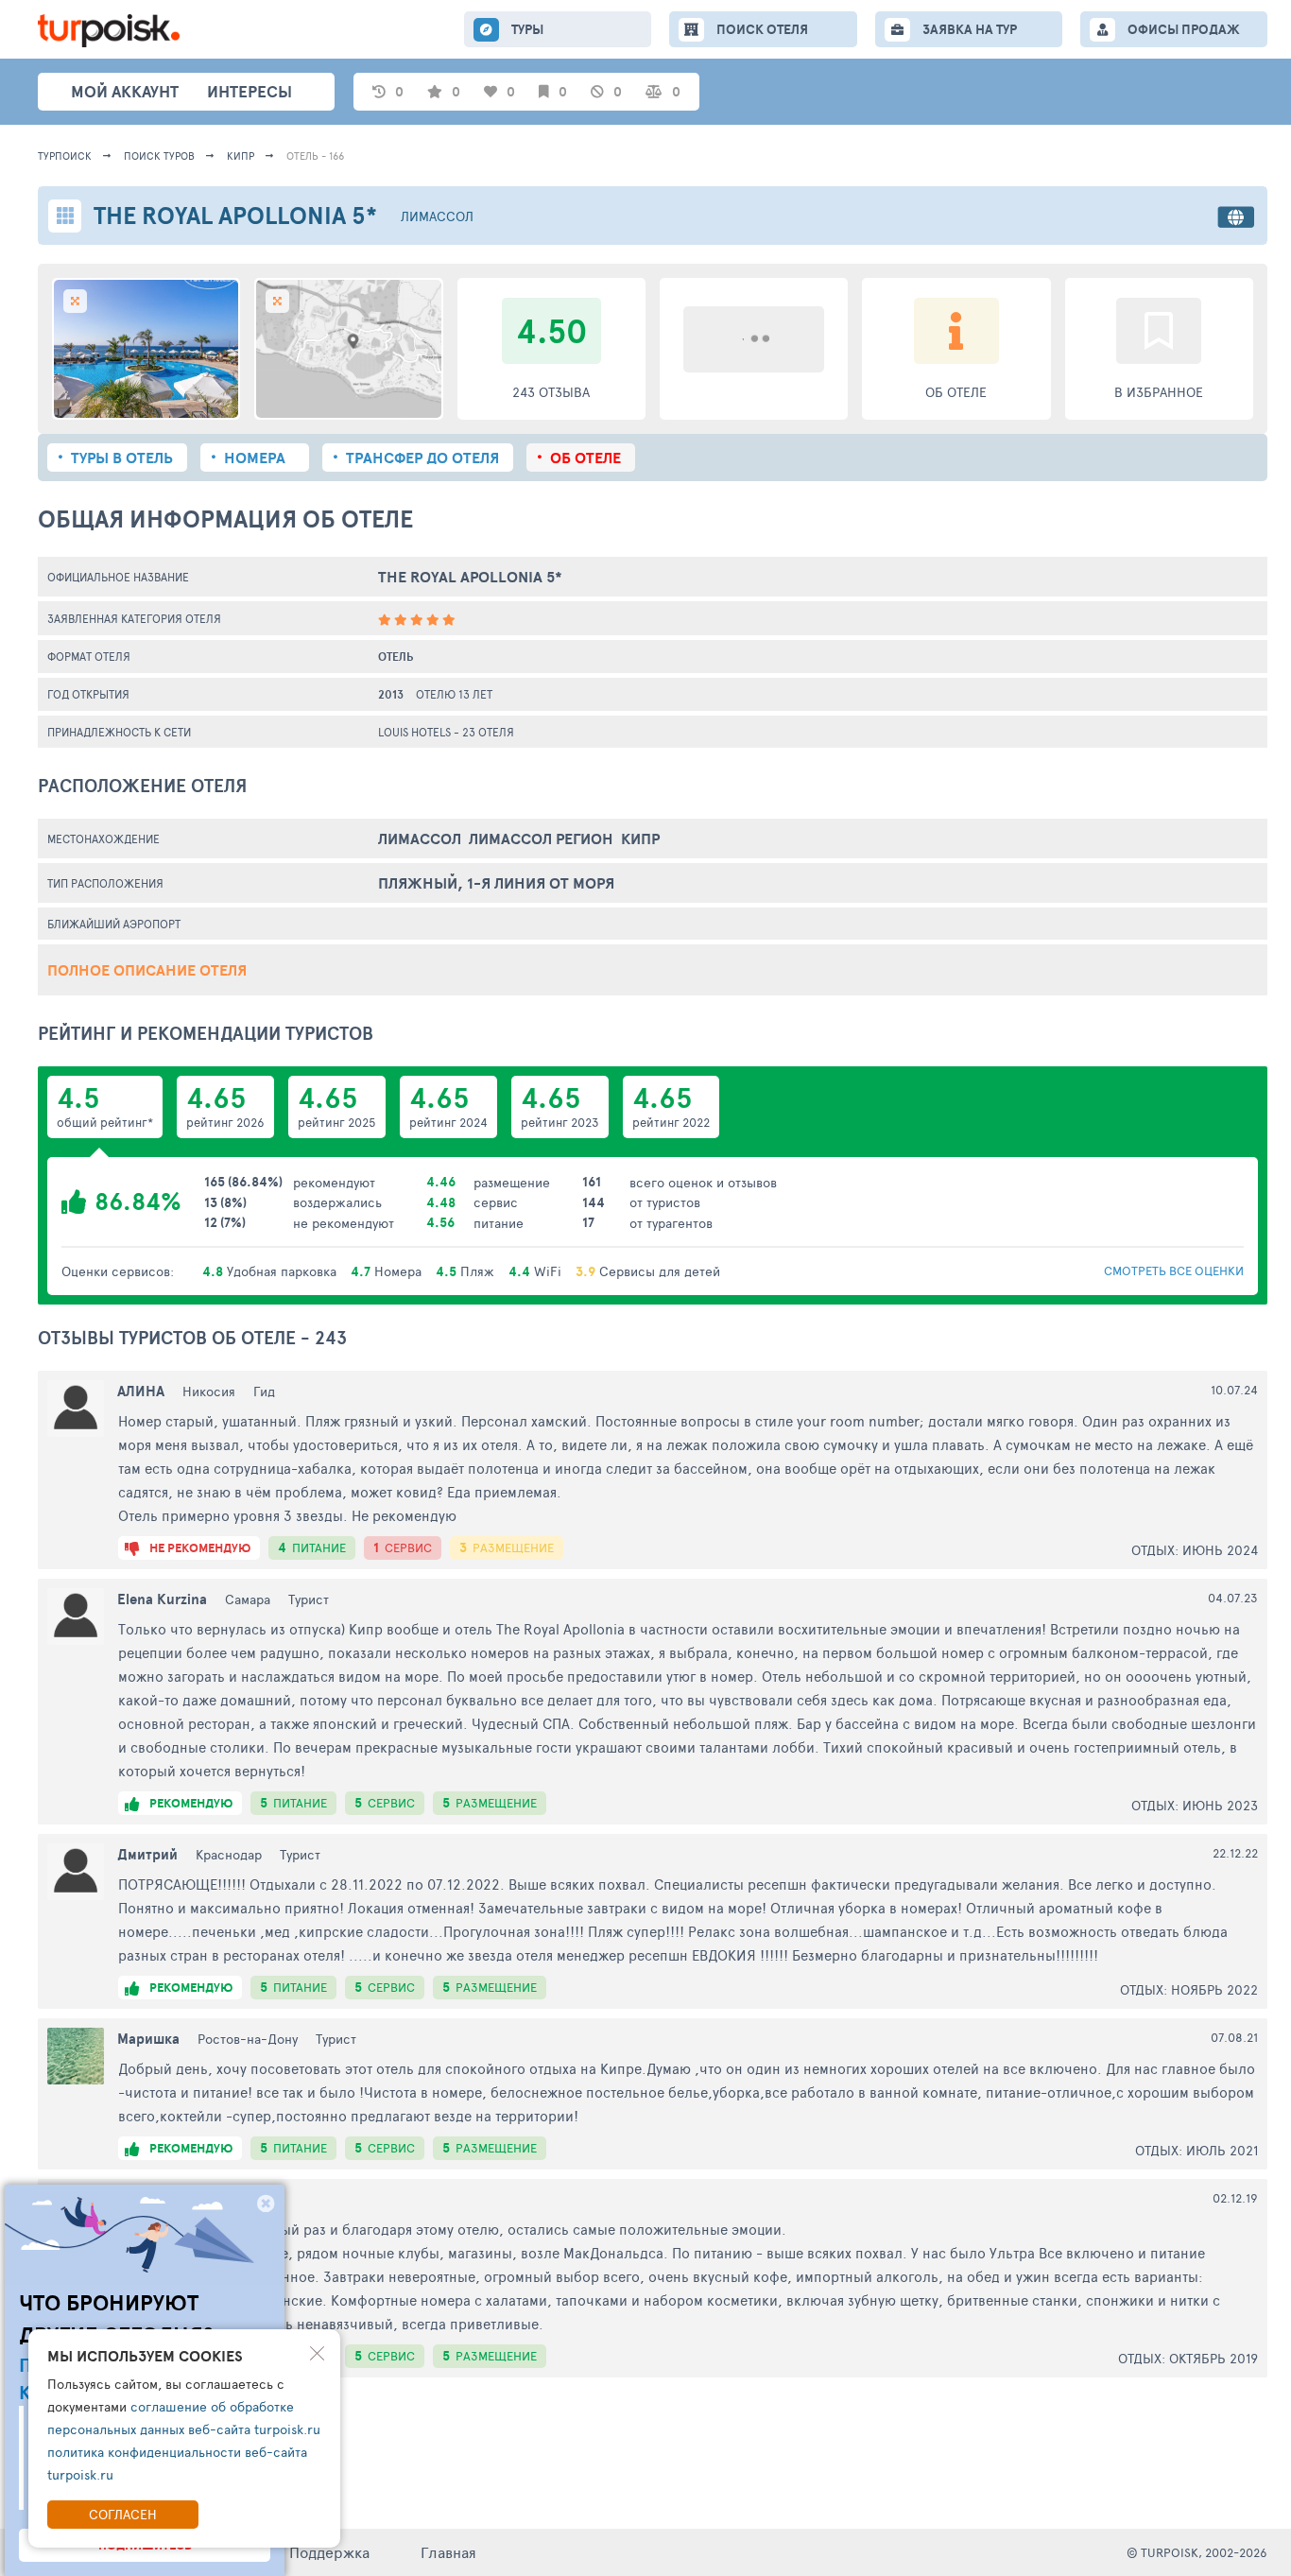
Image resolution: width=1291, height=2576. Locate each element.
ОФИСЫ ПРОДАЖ (1184, 29)
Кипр (241, 156)
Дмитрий (147, 1854)
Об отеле (585, 458)
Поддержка (329, 2552)
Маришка (148, 2039)
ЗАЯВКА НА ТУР (970, 29)
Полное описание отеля (147, 970)
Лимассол (437, 216)
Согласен (123, 2514)
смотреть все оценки (1174, 1271)
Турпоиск (65, 156)
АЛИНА (141, 1391)
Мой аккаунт (125, 91)
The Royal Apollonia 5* (470, 577)
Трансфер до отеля (422, 458)
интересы (250, 91)
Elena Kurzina (162, 1599)
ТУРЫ (527, 29)
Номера (255, 458)
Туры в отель (122, 458)
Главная (448, 2552)
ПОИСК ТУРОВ (159, 156)
